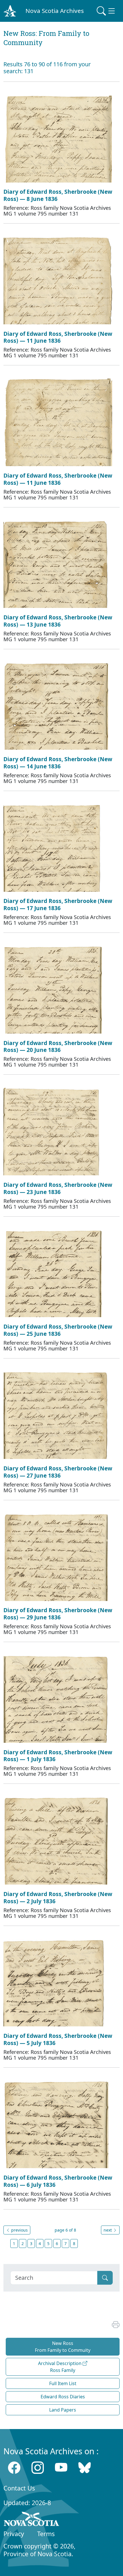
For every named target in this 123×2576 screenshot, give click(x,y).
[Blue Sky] (85, 2467)
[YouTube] (61, 2467)
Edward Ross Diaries (63, 2397)
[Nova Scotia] (32, 2520)
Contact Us (19, 2488)
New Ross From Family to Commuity (63, 2347)
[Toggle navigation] (106, 11)
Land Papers (63, 2410)
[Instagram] (38, 2467)
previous (19, 2230)
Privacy (14, 2534)
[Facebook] (14, 2467)
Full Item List (63, 2383)
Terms (46, 2534)
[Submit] (105, 2278)
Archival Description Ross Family (60, 2367)
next (108, 2230)
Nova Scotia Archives (55, 11)
